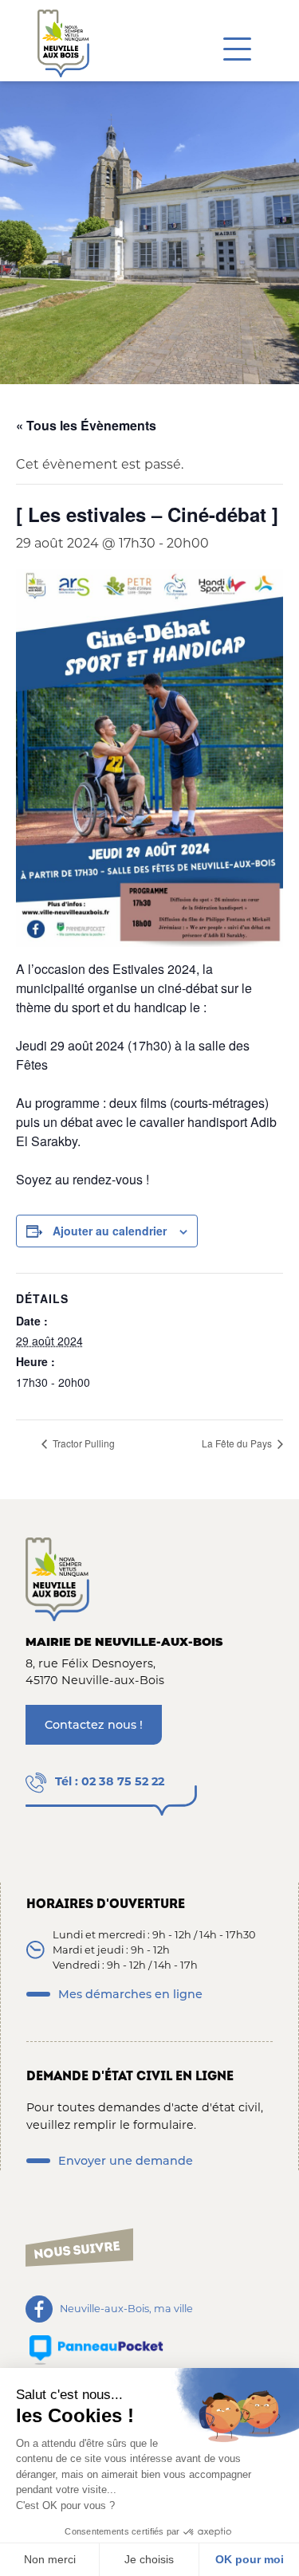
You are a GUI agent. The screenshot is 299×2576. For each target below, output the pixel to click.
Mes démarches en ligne (130, 1994)
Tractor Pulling (83, 1443)
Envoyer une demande (126, 2161)
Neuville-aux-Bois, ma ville (126, 2309)
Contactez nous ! (94, 1725)
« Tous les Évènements (86, 425)
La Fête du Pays (238, 1443)
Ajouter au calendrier (110, 1231)
